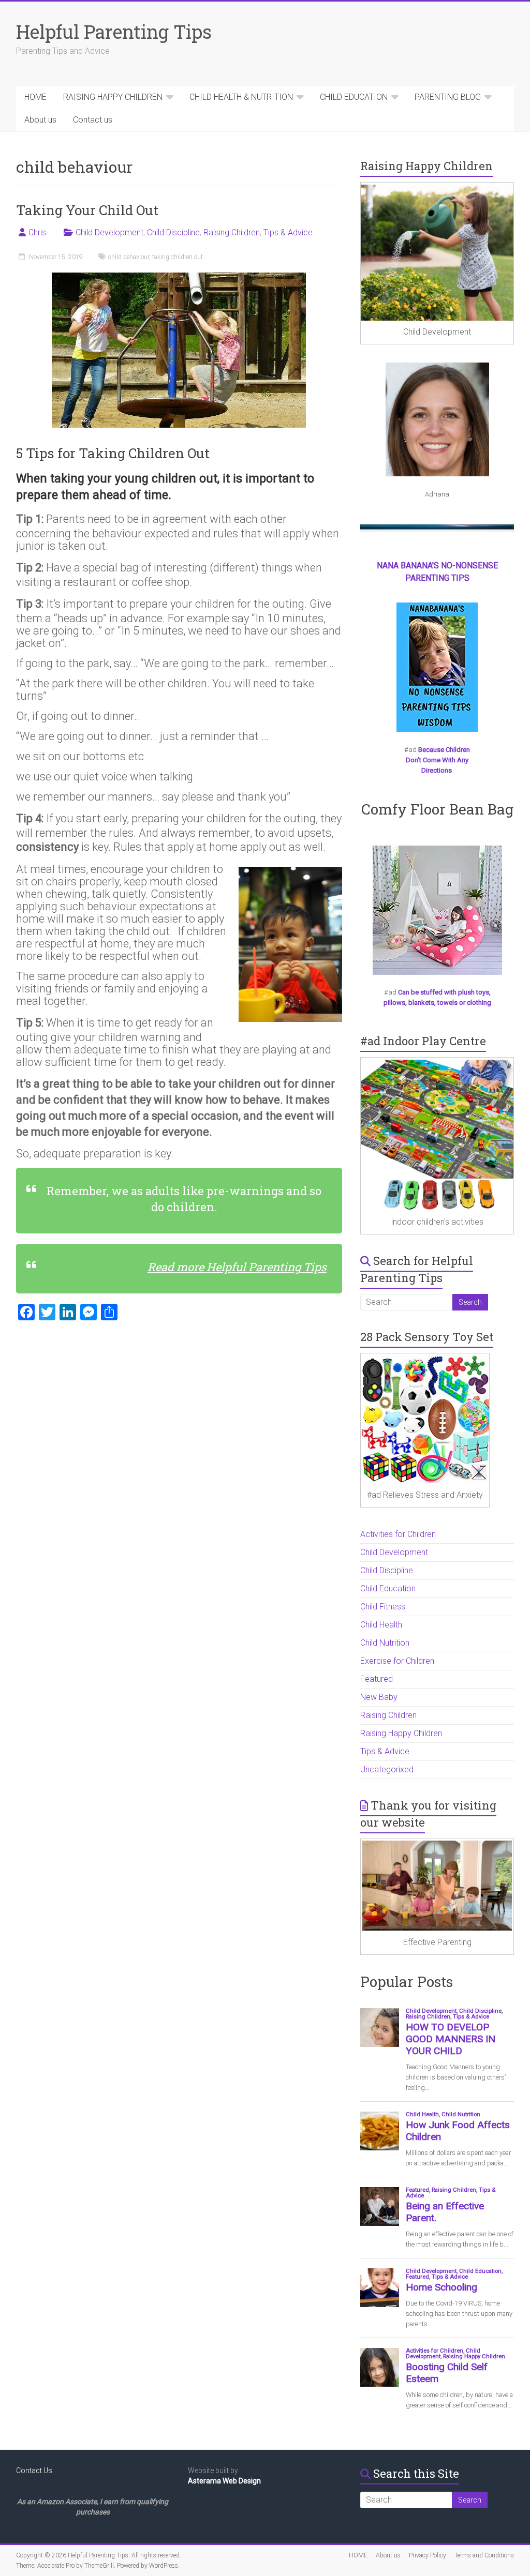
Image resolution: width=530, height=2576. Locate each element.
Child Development (109, 232)
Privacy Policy (428, 2555)
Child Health (381, 1625)
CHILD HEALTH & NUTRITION (241, 97)
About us (40, 120)
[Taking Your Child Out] (179, 277)
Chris (37, 232)
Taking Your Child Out (87, 210)
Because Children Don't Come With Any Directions (438, 760)
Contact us (93, 120)
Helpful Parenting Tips (114, 32)
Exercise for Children (397, 1661)
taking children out (178, 257)
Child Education (388, 1588)
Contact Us (34, 2470)
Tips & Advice (288, 232)
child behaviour (129, 257)
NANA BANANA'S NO (415, 566)
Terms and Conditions (484, 2555)
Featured (377, 1679)
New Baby (379, 1697)
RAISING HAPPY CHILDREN (113, 97)
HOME (35, 97)
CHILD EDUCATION (354, 97)
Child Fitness (383, 1607)
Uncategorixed (387, 1769)
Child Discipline (173, 232)
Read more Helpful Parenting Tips (237, 1267)
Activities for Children (398, 1534)
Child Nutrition (385, 1643)
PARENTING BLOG (448, 97)
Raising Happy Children (401, 1733)
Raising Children (232, 232)
